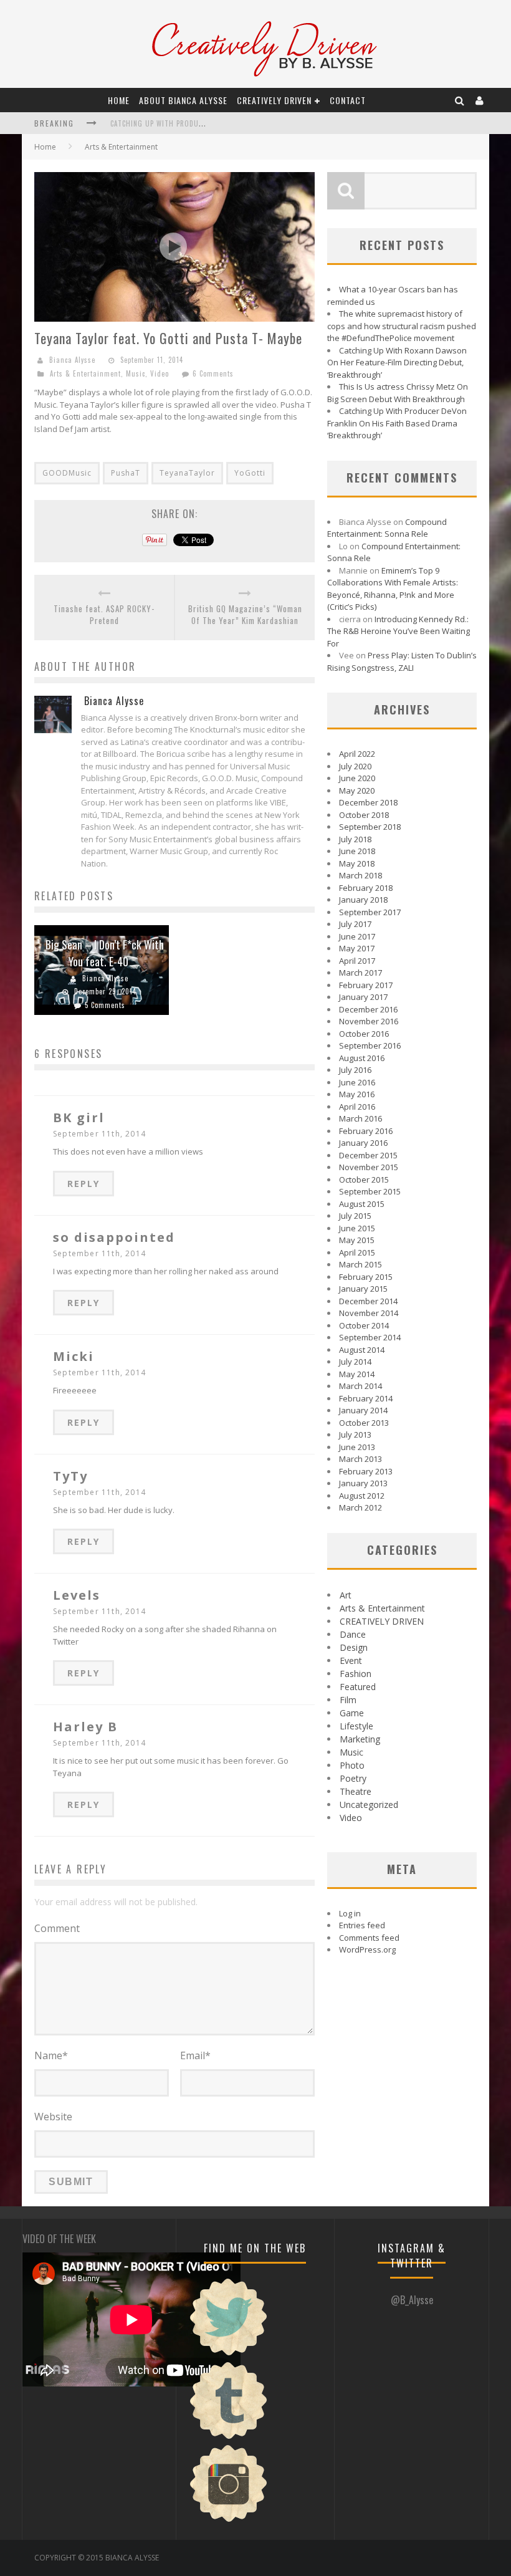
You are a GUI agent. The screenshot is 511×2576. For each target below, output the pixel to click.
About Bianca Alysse (183, 100)
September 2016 (370, 1045)
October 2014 (364, 1325)
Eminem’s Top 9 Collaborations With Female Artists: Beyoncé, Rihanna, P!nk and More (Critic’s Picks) (393, 589)
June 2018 (357, 851)
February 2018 (366, 888)
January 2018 (363, 900)
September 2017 (370, 912)
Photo (352, 1765)
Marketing (360, 1739)
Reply (84, 1184)
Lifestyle (356, 1726)
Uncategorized (369, 1805)
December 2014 (368, 1301)
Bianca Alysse (72, 360)
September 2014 (370, 1337)
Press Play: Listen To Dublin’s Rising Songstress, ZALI (402, 661)
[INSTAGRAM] (229, 2521)
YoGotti (250, 473)
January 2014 (363, 1410)
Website (53, 2117)
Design (354, 1647)
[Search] (460, 100)
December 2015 (368, 1155)
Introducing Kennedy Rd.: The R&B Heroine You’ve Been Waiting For (399, 631)
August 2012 (362, 1496)
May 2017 (357, 948)
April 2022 (357, 754)
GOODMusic (67, 473)
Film (348, 1700)
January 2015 (363, 1289)
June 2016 (357, 1082)
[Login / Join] (480, 100)
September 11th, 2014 (99, 1134)
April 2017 (357, 961)
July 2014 (355, 1362)
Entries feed (362, 1925)
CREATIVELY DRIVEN (274, 100)
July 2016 (355, 1070)
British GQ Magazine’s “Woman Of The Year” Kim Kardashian (245, 615)
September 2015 (370, 1191)
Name (51, 2055)
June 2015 (357, 1228)
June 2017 (357, 936)
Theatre (356, 1791)
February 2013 (366, 1471)
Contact (348, 100)
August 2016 (362, 1058)
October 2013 (364, 1423)
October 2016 (364, 1034)
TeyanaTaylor (187, 473)
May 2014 (357, 1374)
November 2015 (369, 1167)
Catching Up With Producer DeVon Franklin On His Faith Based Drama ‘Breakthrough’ (397, 423)
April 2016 (357, 1107)
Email (195, 2055)
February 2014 (366, 1398)
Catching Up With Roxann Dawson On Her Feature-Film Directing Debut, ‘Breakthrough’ (397, 363)
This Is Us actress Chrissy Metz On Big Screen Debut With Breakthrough (398, 393)
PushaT (126, 473)
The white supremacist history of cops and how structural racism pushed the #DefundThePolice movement (402, 326)
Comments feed (369, 1938)
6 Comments (213, 373)
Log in (350, 1913)
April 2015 (357, 1252)
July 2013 (355, 1435)
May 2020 (357, 791)
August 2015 (362, 1204)
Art (346, 1595)
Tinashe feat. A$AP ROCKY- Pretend (104, 615)
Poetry (353, 1778)
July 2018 (355, 839)
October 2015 (364, 1180)
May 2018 (357, 863)
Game (352, 1713)
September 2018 (370, 827)
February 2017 (366, 985)
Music (136, 373)
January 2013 (363, 1483)
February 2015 (366, 1277)
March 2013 (361, 1459)
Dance (353, 1634)
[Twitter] (229, 2354)
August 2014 (362, 1350)
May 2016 (357, 1094)
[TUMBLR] (229, 2438)
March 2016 (361, 1118)
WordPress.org (367, 1949)
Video (160, 373)
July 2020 (355, 766)
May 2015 (357, 1240)
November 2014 (369, 1313)
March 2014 (361, 1386)
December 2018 (368, 802)
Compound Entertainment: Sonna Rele (387, 528)
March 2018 (361, 875)
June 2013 (357, 1447)
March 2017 (361, 973)
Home (119, 100)
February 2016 (366, 1131)
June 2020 (357, 778)
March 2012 (361, 1507)
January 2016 (363, 1143)
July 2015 (355, 1216)
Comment (57, 1928)
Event (351, 1660)
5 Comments (105, 1005)
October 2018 (364, 815)
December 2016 (368, 1009)
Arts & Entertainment (121, 147)
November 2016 (369, 1021)
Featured (358, 1687)
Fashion (356, 1674)
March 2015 (361, 1264)
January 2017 (363, 997)
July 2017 (355, 924)
